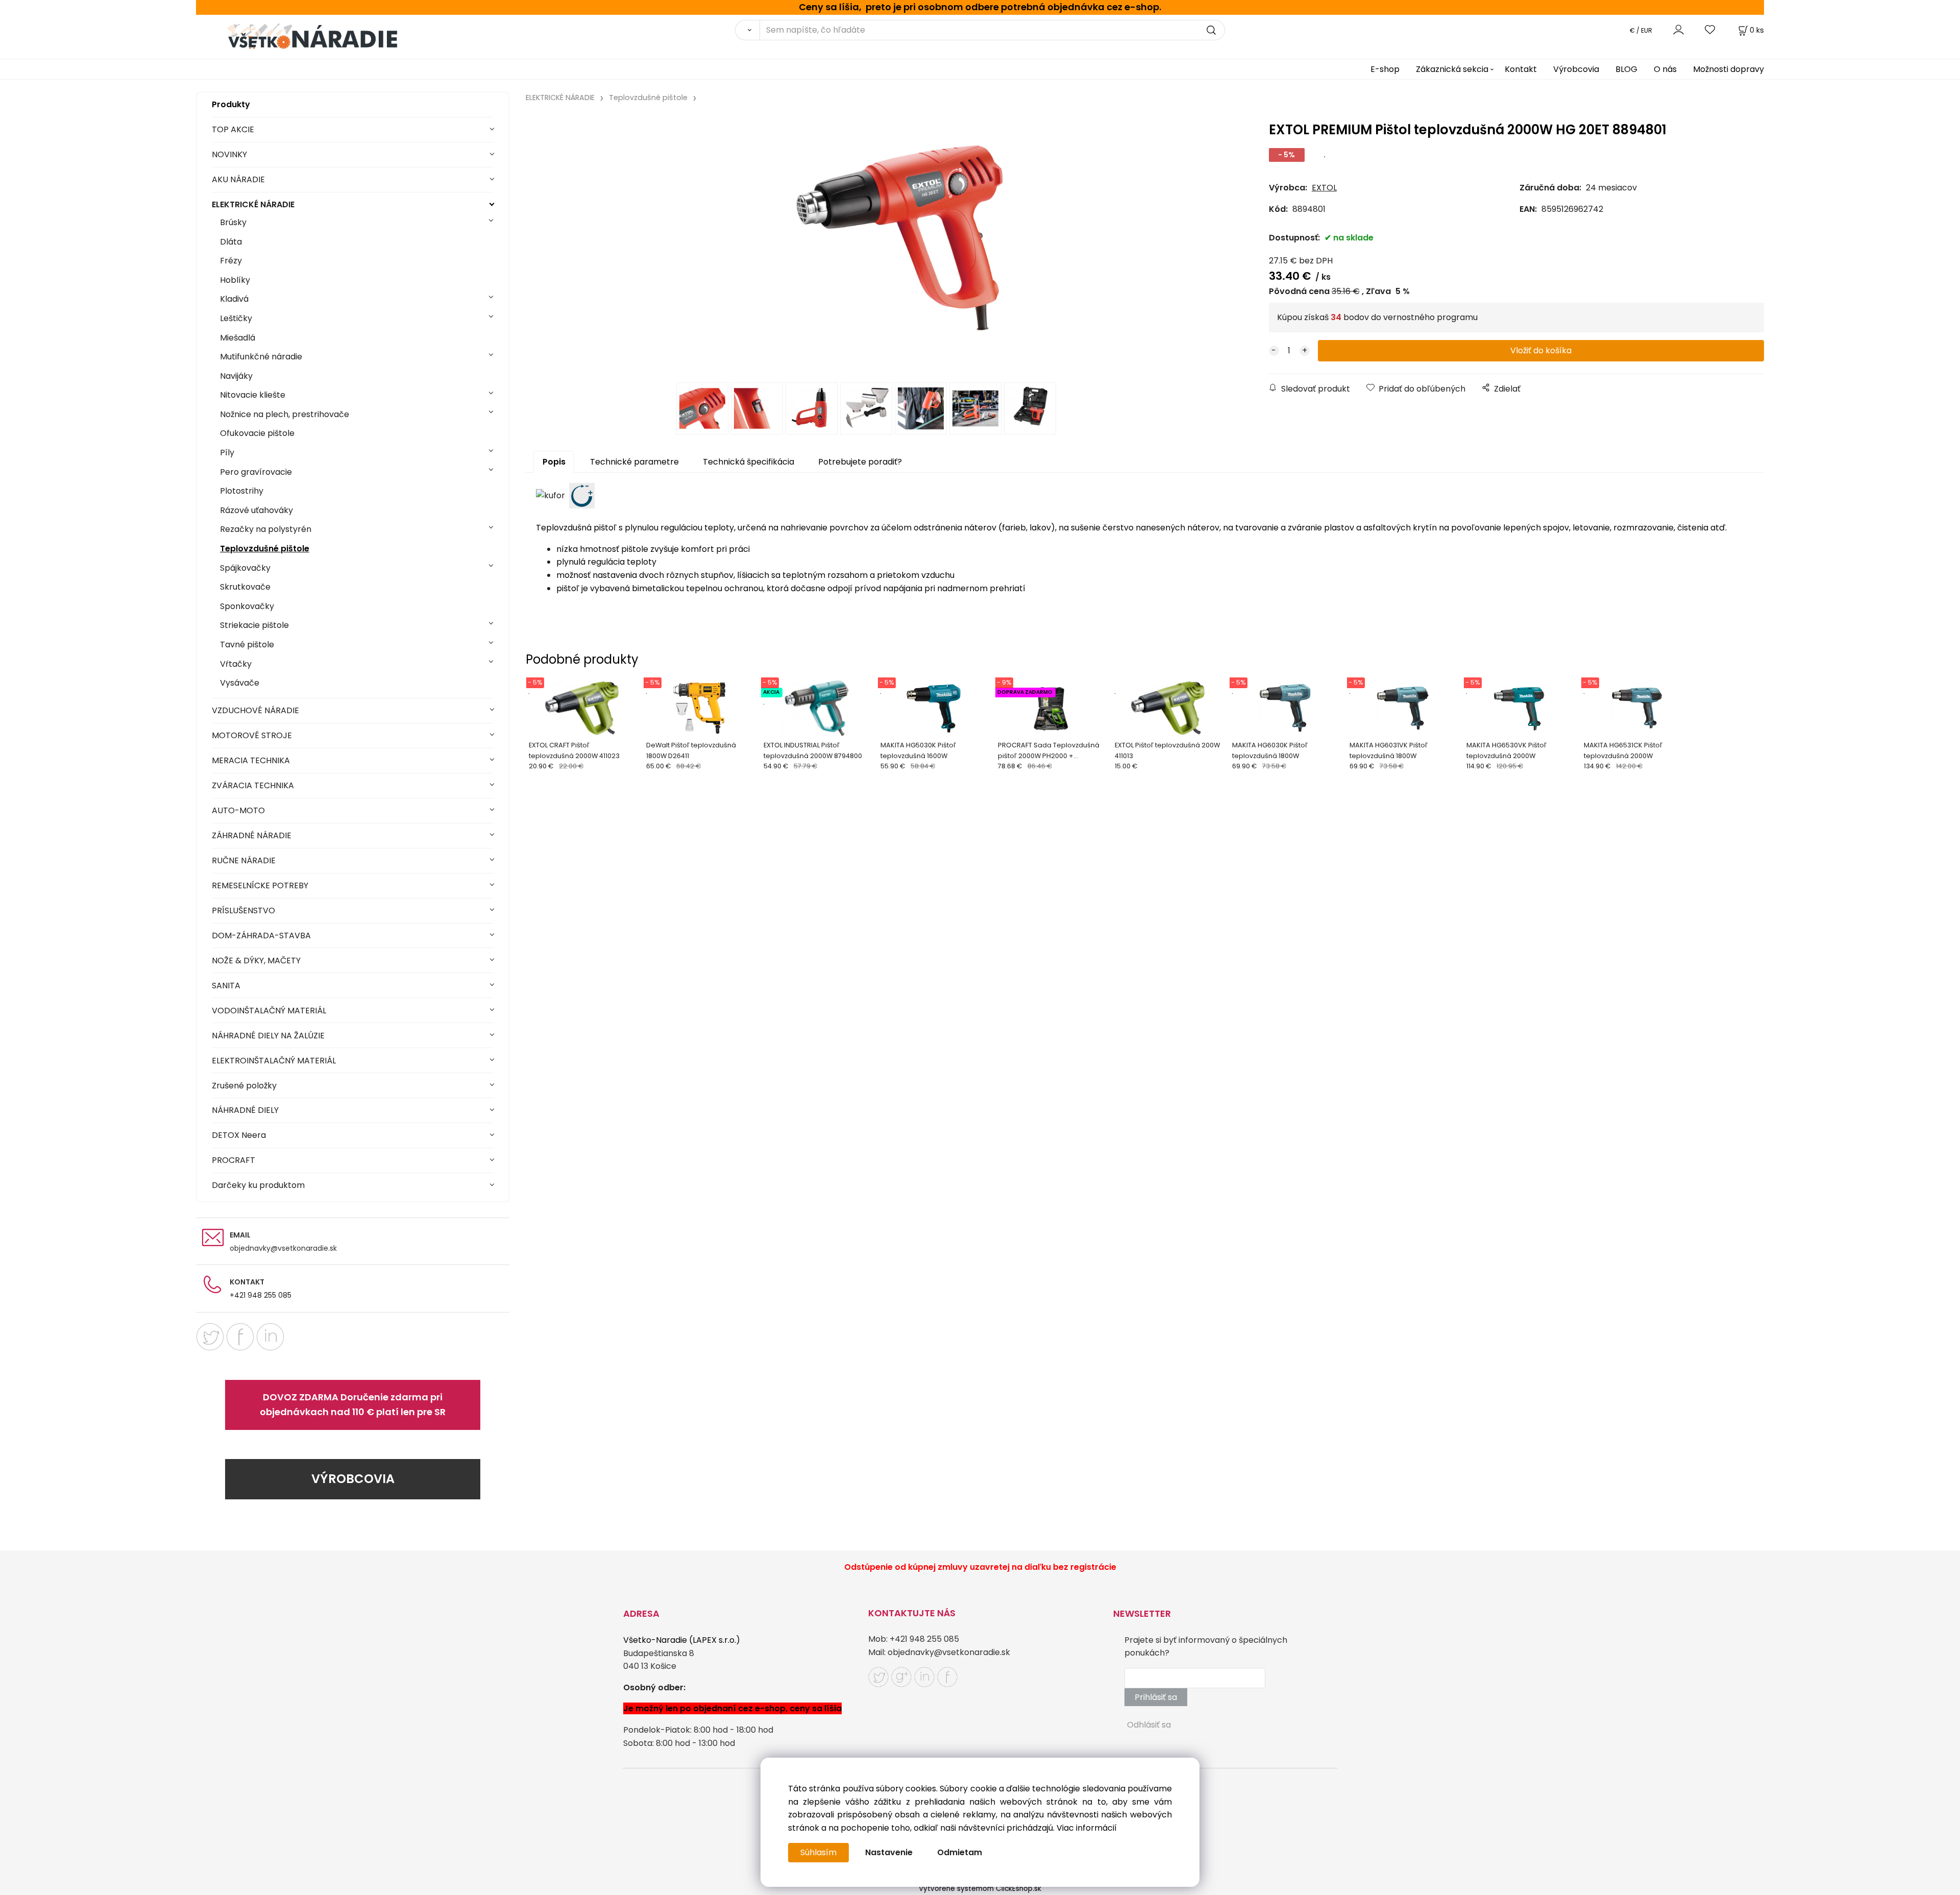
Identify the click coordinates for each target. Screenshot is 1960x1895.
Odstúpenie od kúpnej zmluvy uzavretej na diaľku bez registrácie (980, 1567)
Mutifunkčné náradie (261, 357)
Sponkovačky (247, 606)
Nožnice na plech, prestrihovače (285, 414)
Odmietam (960, 1852)
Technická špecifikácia (749, 462)
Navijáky (236, 376)
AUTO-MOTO (238, 810)
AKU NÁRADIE (238, 179)
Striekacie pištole (254, 625)
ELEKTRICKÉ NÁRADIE (253, 204)
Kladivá (234, 299)
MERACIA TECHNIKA (251, 760)
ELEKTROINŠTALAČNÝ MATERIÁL (274, 1061)
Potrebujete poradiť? (860, 462)
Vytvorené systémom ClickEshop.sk (980, 1889)
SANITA (226, 986)
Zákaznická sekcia (1452, 69)
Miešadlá (238, 338)
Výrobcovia (1576, 69)
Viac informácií (1087, 1828)
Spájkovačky (245, 568)
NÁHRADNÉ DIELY (245, 1110)
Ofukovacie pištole (257, 433)
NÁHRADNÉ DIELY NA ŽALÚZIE (268, 1036)
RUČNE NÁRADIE (244, 860)
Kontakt (1521, 69)
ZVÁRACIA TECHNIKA (253, 785)
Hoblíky (235, 280)
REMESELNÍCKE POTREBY (260, 885)
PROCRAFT (234, 1160)
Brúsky (233, 222)
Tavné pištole (247, 645)
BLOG (1626, 69)
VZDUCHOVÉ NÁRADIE (255, 710)
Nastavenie (889, 1852)
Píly (227, 453)
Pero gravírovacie (256, 472)
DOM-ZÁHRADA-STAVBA (261, 936)
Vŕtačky (236, 664)
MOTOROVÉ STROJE (252, 735)
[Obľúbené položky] (1710, 30)
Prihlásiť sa (1156, 1697)
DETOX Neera (239, 1135)
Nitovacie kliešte (253, 395)
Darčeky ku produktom (258, 1185)
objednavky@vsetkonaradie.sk (283, 1248)
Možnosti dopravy (1729, 69)
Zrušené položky (244, 1086)
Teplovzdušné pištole (265, 549)
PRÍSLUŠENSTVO (243, 910)
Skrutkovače (245, 587)
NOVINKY (229, 154)
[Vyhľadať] (747, 30)
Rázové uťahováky (256, 510)
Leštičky (236, 318)
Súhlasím (818, 1852)
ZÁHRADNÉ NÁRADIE (252, 835)
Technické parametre (634, 462)
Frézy (231, 261)
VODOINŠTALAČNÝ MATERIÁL (269, 1011)
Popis (554, 462)
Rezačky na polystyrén (266, 529)
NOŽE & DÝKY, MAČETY (256, 961)
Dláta (231, 242)
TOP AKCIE (233, 129)
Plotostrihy (242, 491)
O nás (1665, 69)
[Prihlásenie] (1679, 30)
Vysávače (240, 683)
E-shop (1385, 69)
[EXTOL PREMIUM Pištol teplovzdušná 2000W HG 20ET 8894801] (867, 246)
